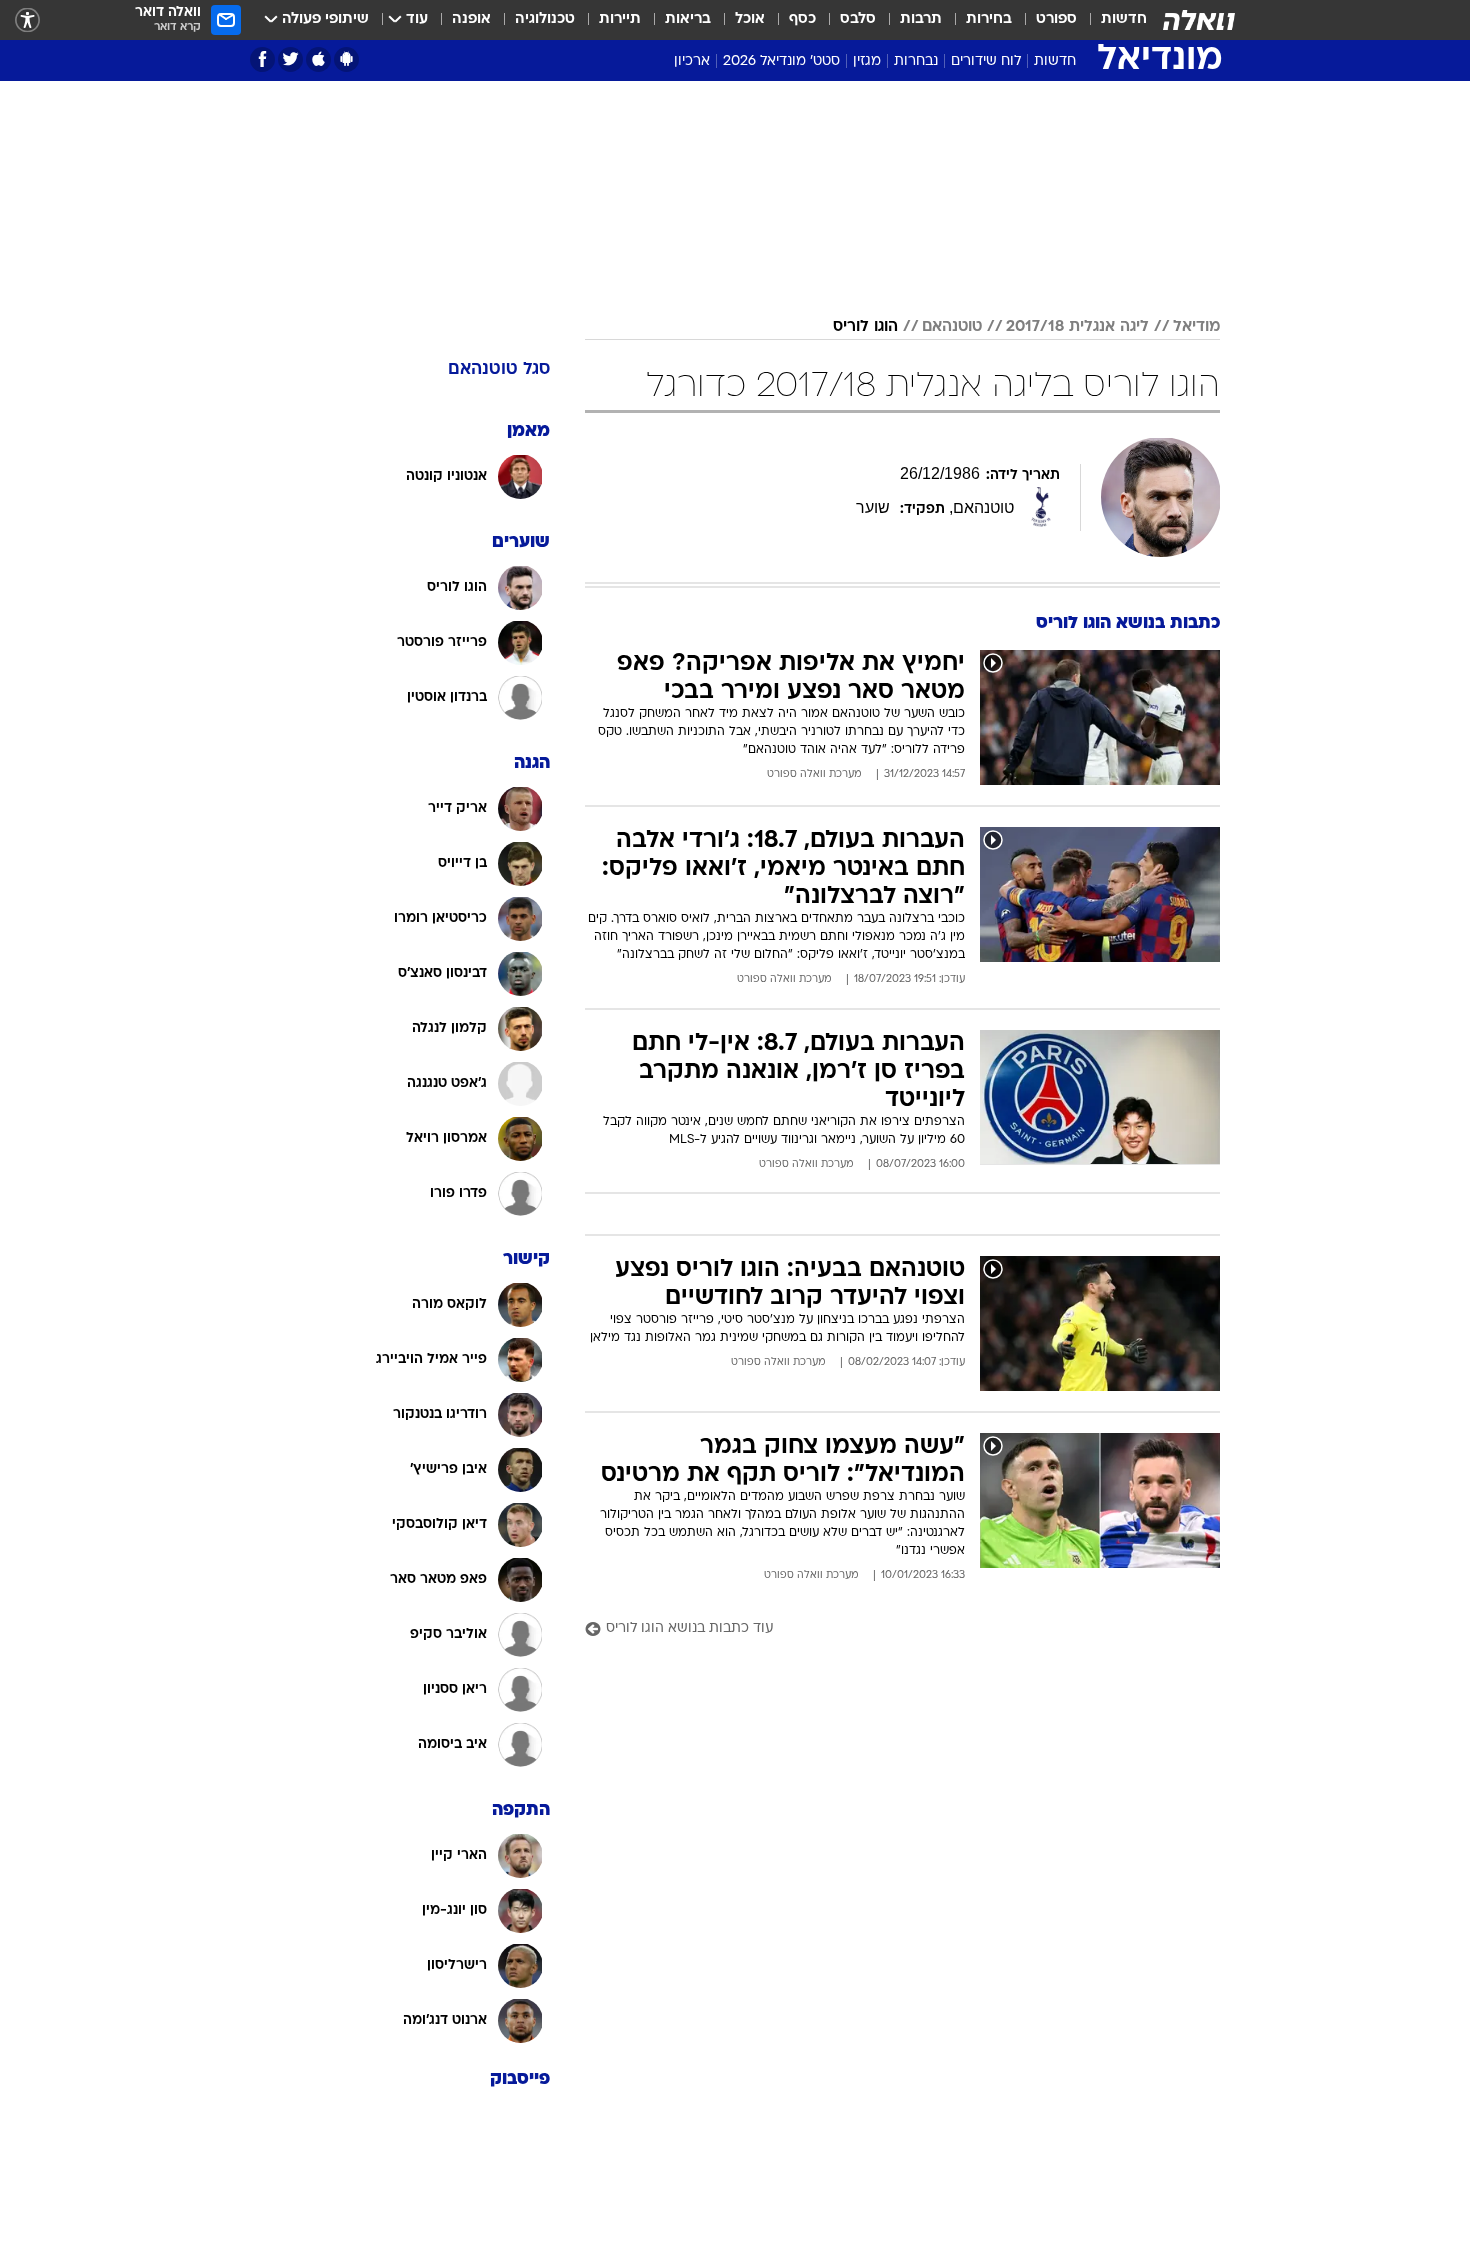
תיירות (620, 19)
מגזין (867, 61)
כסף (802, 19)
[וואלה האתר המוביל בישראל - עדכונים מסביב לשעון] (1199, 20)
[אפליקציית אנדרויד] (346, 59)
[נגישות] (27, 20)
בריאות (688, 19)
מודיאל (1196, 327)
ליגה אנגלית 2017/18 (1077, 327)
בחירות (989, 19)
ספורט (1056, 19)
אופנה (471, 19)
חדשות (1124, 19)
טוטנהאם (952, 327)
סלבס (858, 19)
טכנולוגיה (545, 19)
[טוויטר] (290, 59)
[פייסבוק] (262, 59)
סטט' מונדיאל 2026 (781, 61)
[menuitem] (1112, 20)
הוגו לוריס (865, 327)
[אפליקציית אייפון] (318, 59)
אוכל (750, 19)
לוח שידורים (986, 61)
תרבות (921, 19)
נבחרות (916, 61)
